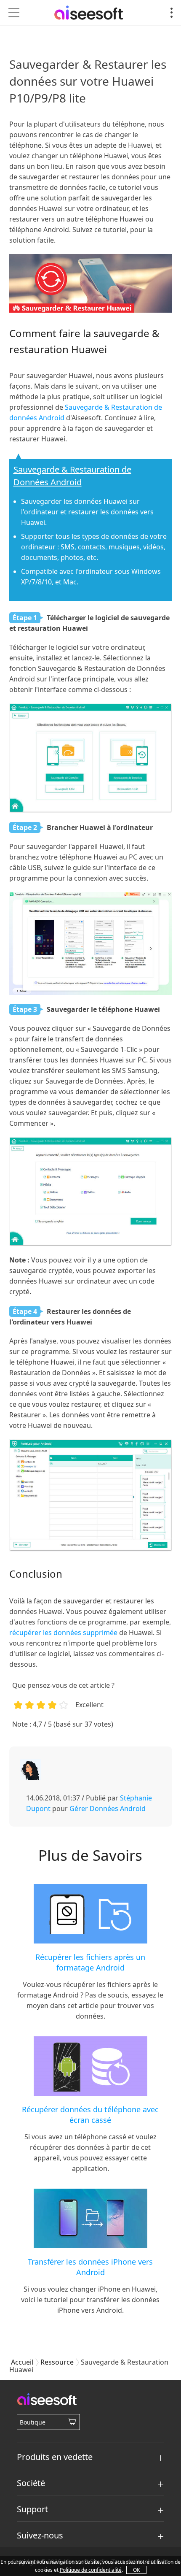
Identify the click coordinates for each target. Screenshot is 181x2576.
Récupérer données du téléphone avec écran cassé (90, 2115)
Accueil (22, 2362)
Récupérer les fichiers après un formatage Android (90, 1962)
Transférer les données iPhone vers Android (90, 2267)
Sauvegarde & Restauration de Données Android (72, 476)
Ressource (57, 2362)
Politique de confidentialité (91, 2570)
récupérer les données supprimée (63, 1633)
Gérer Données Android (108, 1808)
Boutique (33, 2422)
